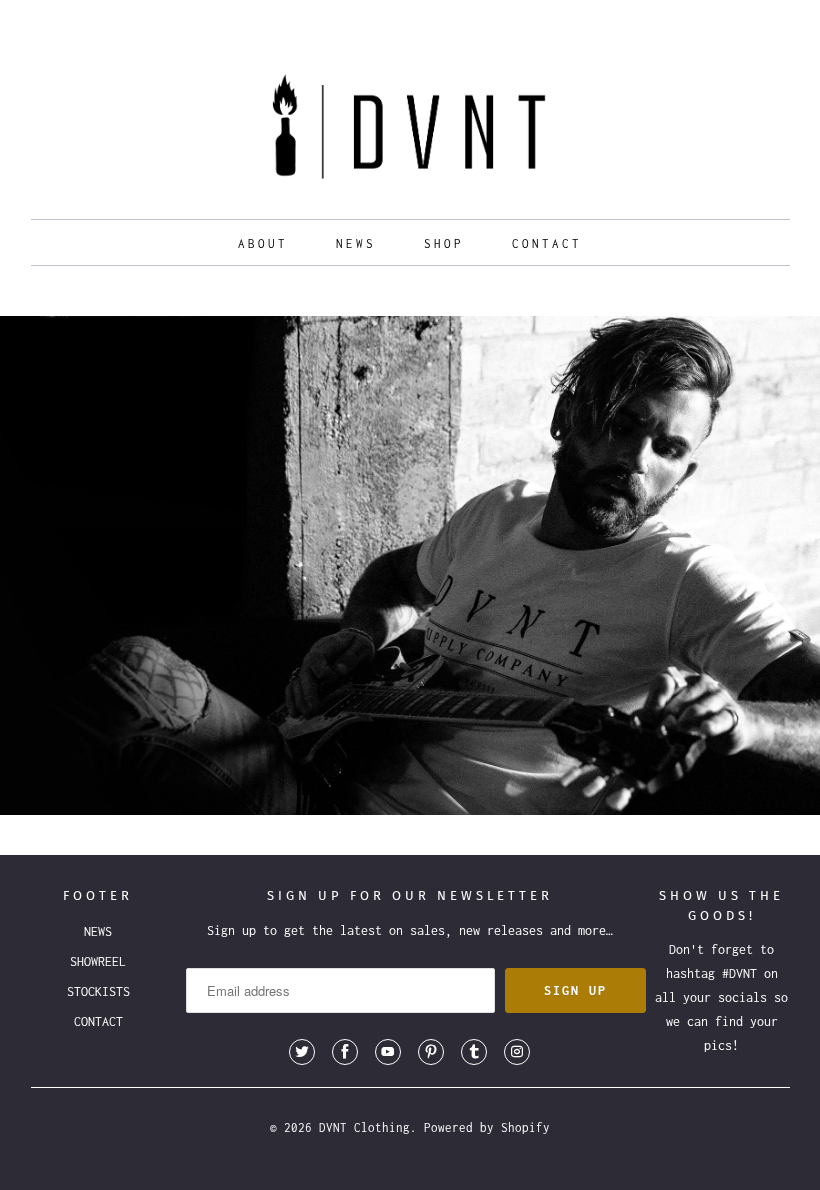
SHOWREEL (98, 961)
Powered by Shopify (487, 1127)
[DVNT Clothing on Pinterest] (431, 1052)
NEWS (356, 243)
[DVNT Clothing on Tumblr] (474, 1052)
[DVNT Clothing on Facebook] (345, 1052)
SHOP (444, 243)
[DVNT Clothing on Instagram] (517, 1052)
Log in (700, 20)
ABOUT (263, 243)
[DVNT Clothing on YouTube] (388, 1052)
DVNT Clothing (364, 1127)
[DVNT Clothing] (410, 132)
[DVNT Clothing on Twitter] (302, 1052)
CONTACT (547, 243)
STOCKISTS (98, 991)
